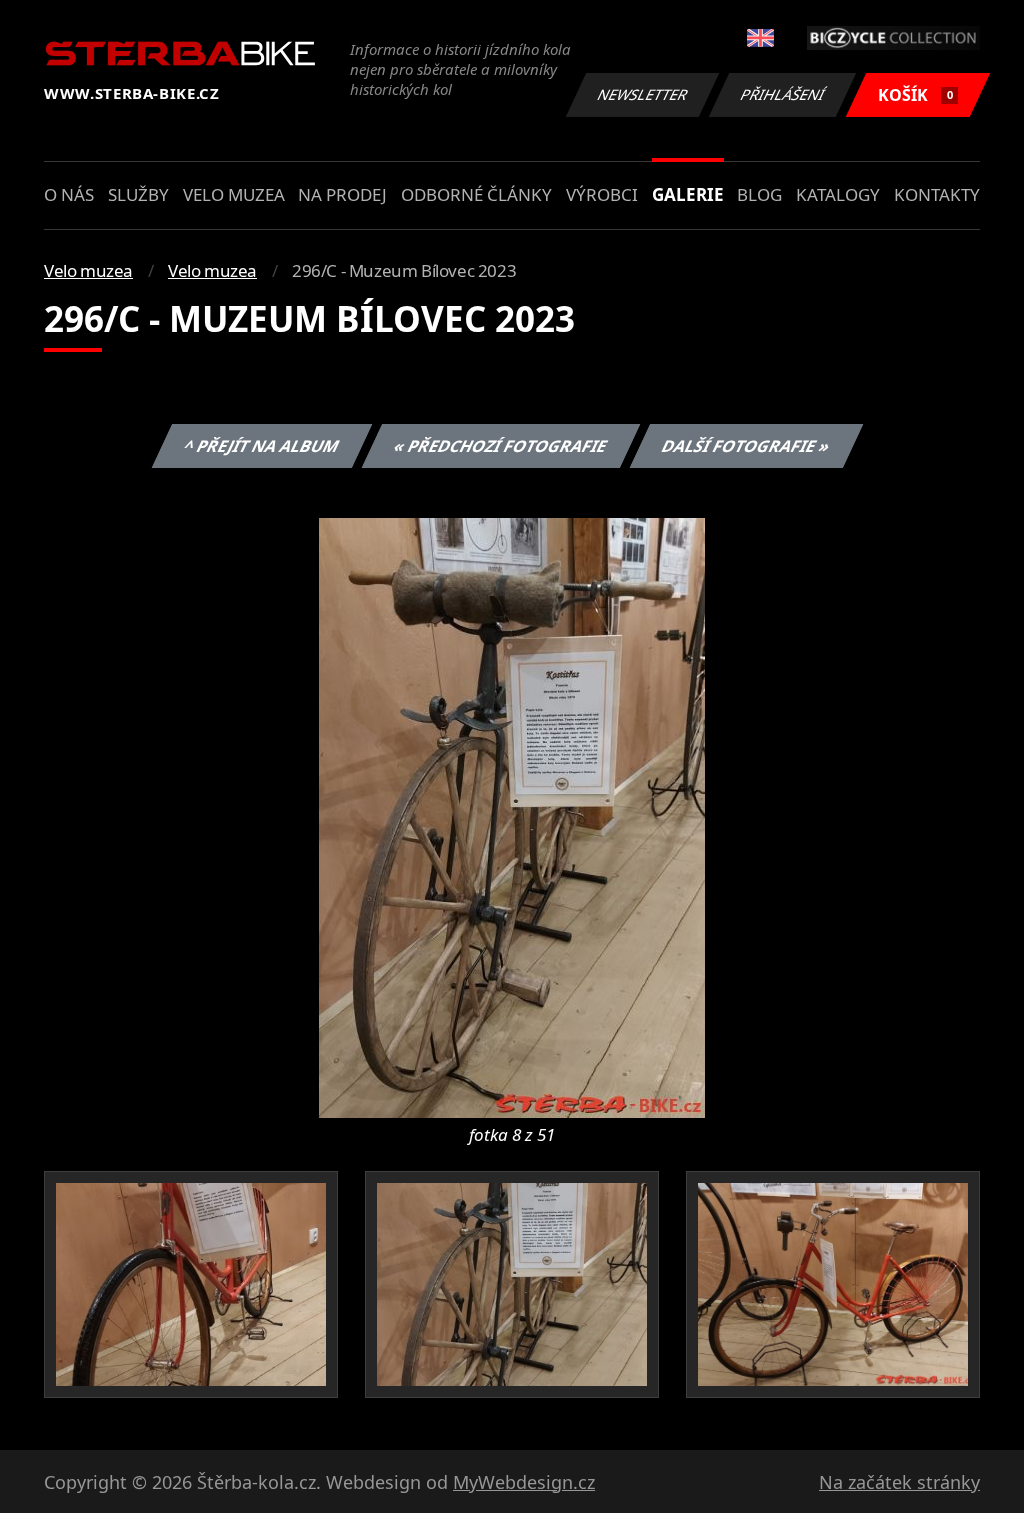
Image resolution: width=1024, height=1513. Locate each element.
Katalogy (838, 194)
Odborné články (476, 194)
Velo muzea (234, 194)
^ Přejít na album (261, 446)
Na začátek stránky (899, 1482)
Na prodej (342, 194)
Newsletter (643, 94)
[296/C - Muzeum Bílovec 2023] (512, 816)
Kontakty (937, 194)
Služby (138, 194)
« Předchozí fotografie (500, 446)
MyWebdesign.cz (524, 1482)
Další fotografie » (745, 446)
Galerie (688, 194)
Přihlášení (783, 94)
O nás (69, 194)
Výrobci (602, 194)
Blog (759, 194)
